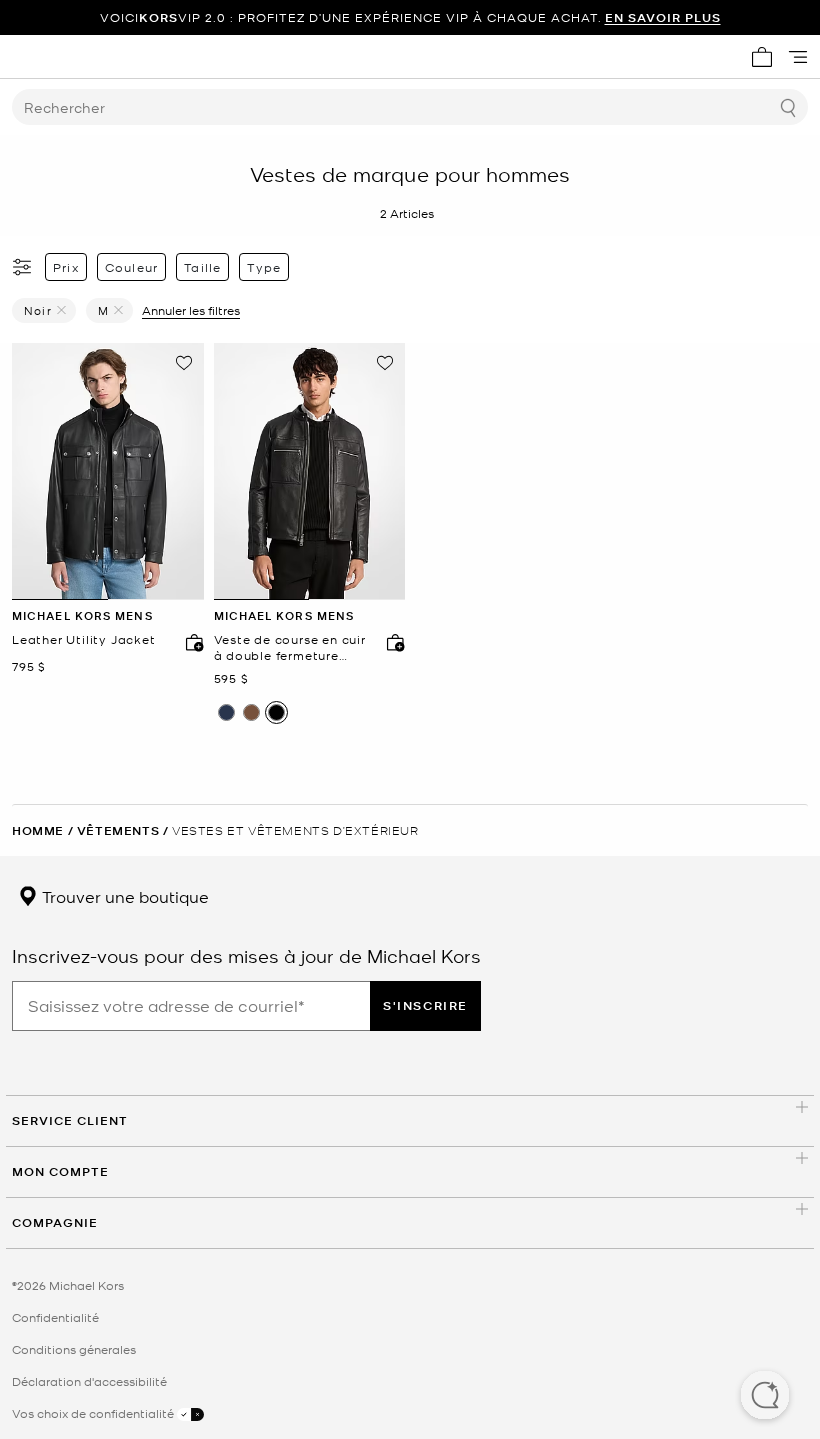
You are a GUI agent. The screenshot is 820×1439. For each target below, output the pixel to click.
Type (264, 267)
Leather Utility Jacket (84, 639)
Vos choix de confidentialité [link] (94, 1413)
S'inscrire (425, 1005)
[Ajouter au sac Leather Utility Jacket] (190, 642)
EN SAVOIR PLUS (663, 17)
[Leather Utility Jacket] (108, 472)
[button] (765, 1397)
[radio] (226, 712)
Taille (202, 267)
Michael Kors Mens (82, 615)
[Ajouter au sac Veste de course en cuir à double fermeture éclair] (391, 642)
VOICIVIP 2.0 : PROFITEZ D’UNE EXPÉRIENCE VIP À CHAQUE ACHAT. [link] (410, 17)
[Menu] (798, 57)
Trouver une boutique (123, 896)
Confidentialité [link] (55, 1317)
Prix (66, 267)
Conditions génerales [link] (74, 1349)
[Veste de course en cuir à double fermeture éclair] (310, 472)
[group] (410, 17)
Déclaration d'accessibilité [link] (89, 1381)
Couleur (131, 267)
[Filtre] (23, 267)
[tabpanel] (108, 472)
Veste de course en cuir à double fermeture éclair (290, 647)
